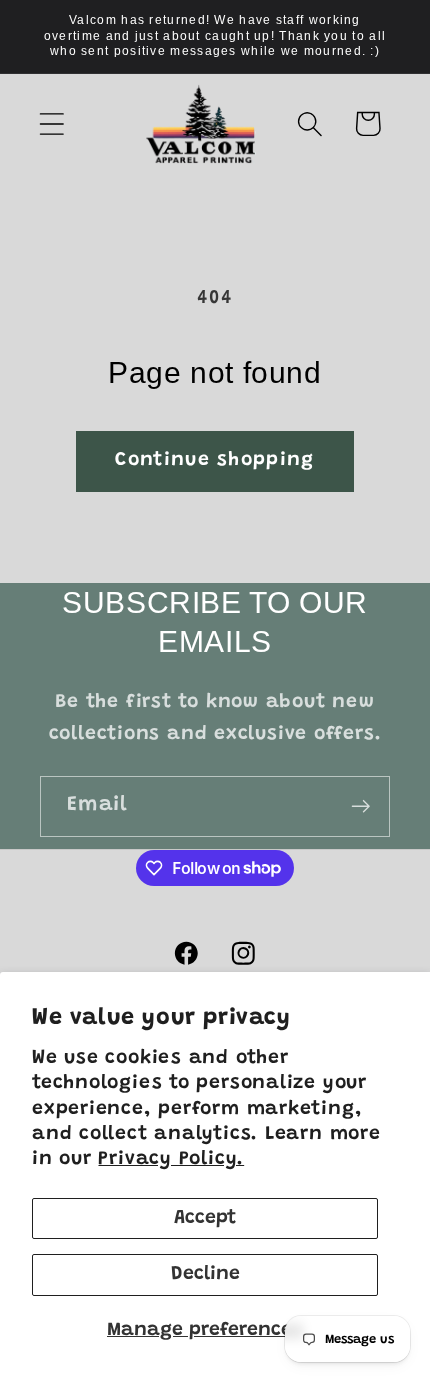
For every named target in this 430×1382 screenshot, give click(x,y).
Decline (205, 1274)
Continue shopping (214, 460)
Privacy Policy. (171, 1159)
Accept (205, 1218)
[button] (51, 123)
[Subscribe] (360, 806)
